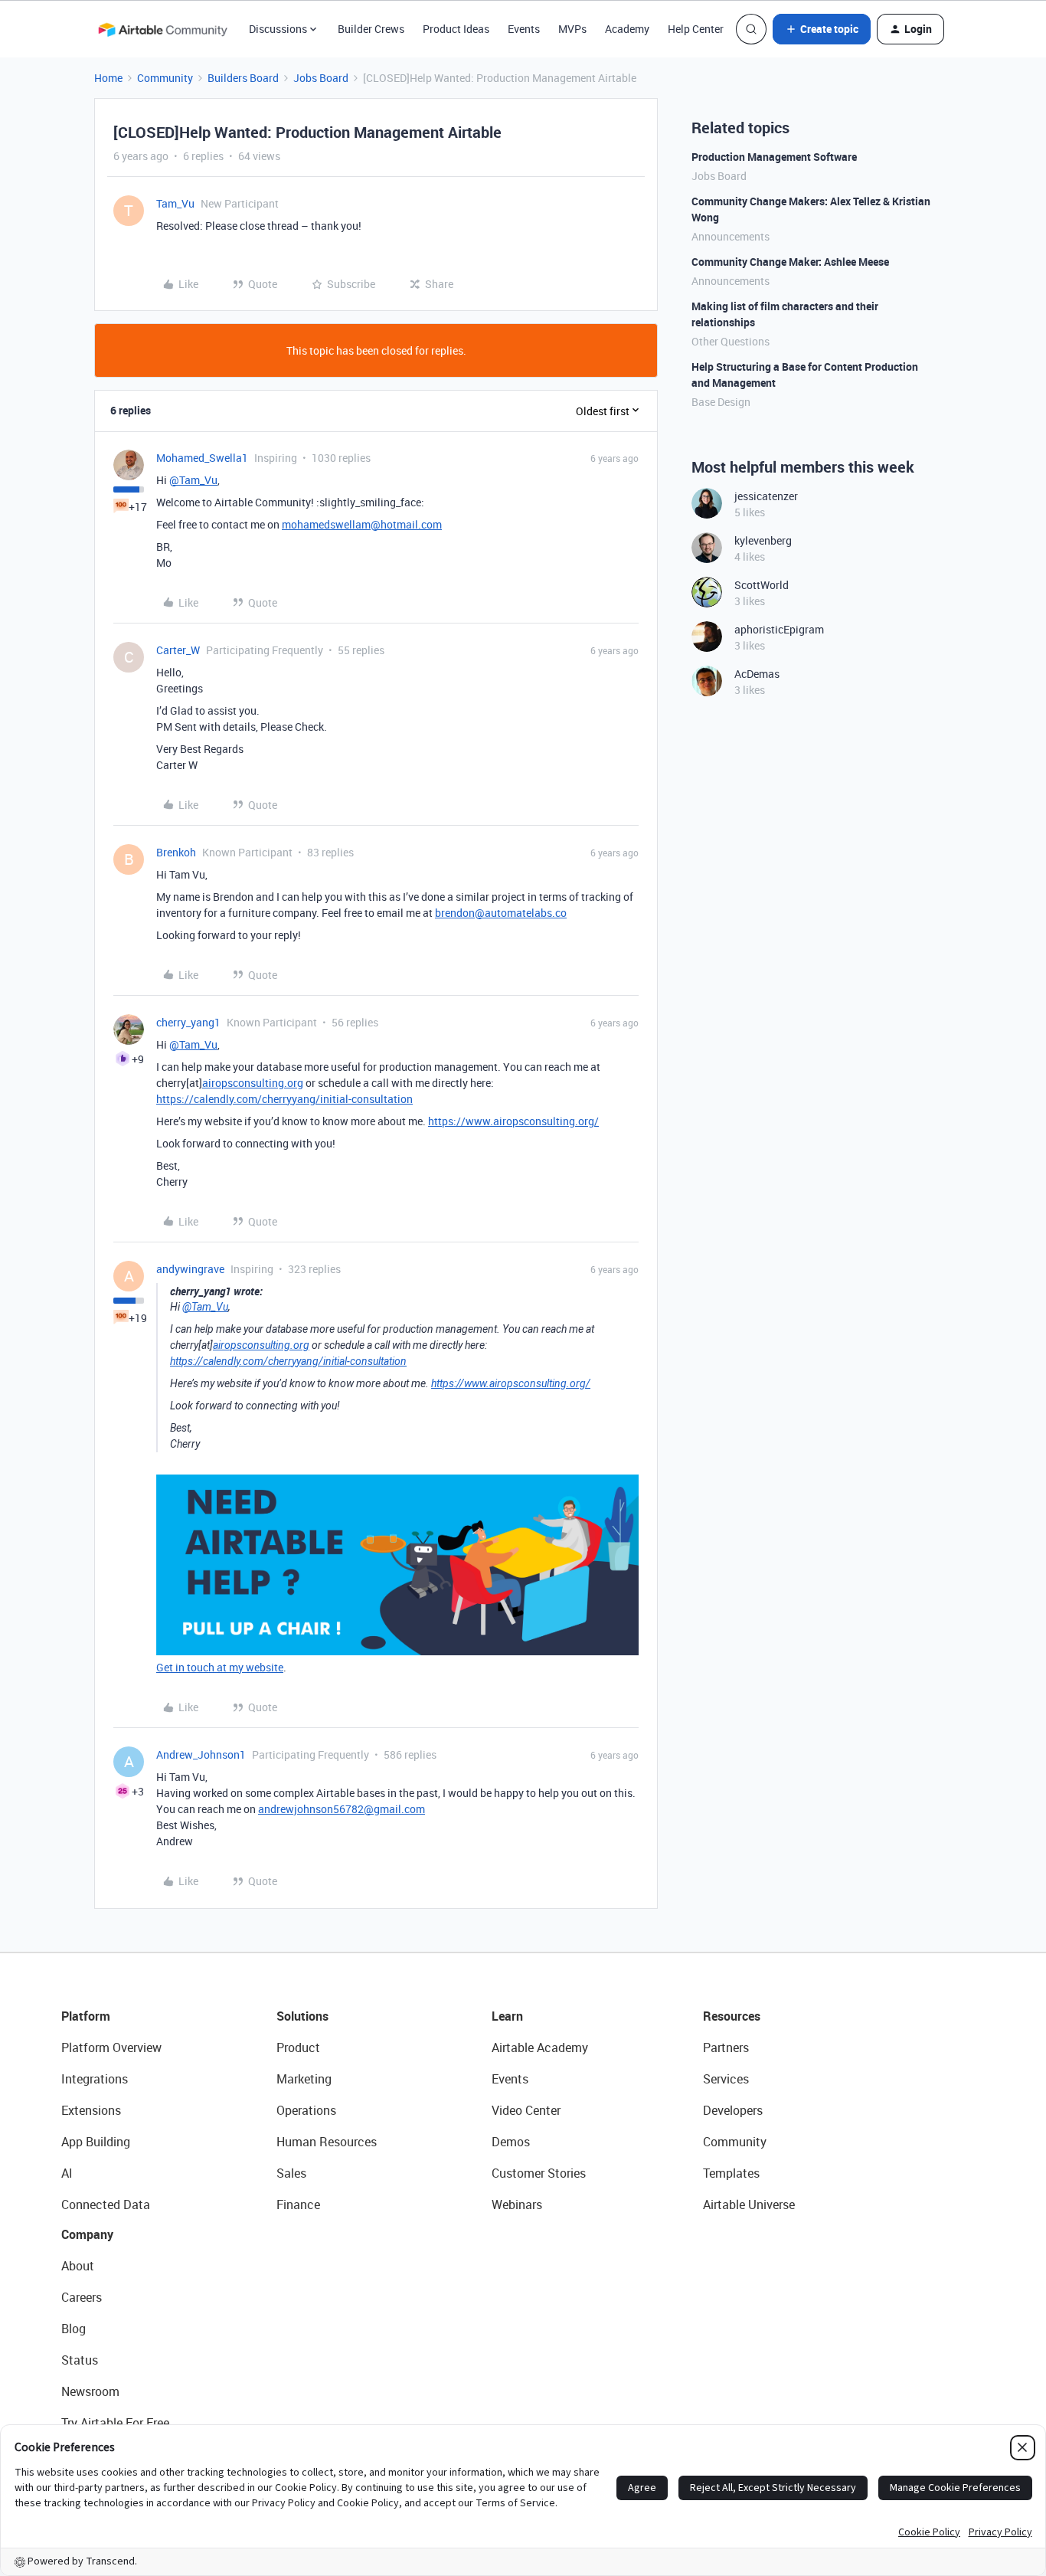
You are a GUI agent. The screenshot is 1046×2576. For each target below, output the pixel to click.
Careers (82, 2297)
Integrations (95, 2079)
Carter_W (178, 650)
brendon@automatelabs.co (501, 913)
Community (165, 78)
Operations (306, 2110)
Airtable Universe (749, 2204)
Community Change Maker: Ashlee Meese (790, 262)
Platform (86, 2016)
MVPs (572, 29)
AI (67, 2173)
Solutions (302, 2016)
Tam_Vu (175, 203)
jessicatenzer (766, 496)
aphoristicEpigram (779, 629)
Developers (733, 2110)
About (78, 2266)
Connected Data (106, 2204)
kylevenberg (763, 540)
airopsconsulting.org (253, 1083)
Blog (74, 2329)
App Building (96, 2142)
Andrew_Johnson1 (201, 1754)
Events (524, 29)
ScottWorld (762, 585)
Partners (726, 2047)
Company (87, 2234)
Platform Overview (111, 2047)
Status (80, 2360)
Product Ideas (456, 29)
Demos (511, 2142)
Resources (732, 2016)
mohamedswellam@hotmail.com (362, 524)
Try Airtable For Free (115, 2423)
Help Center (696, 29)
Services (726, 2079)
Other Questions (731, 341)
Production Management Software (774, 157)
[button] (822, 29)
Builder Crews (371, 29)
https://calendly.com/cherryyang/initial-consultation (284, 1099)
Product (298, 2047)
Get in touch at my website (220, 1667)
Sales (291, 2173)
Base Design (721, 402)
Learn (507, 2016)
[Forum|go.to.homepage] (162, 29)
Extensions (91, 2110)
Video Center (526, 2110)
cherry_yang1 (188, 1022)
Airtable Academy (540, 2047)
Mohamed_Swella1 (202, 458)
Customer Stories (539, 2173)
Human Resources (327, 2142)
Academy (627, 29)
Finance (298, 2204)
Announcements (731, 236)
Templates (731, 2173)
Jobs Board (321, 78)
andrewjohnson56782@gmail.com (342, 1809)
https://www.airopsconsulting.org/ (513, 1121)
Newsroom (90, 2391)
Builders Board (243, 78)
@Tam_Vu (193, 480)
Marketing (304, 2079)
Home (108, 78)
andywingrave (190, 1269)
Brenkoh (176, 852)
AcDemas (757, 674)
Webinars (517, 2204)
